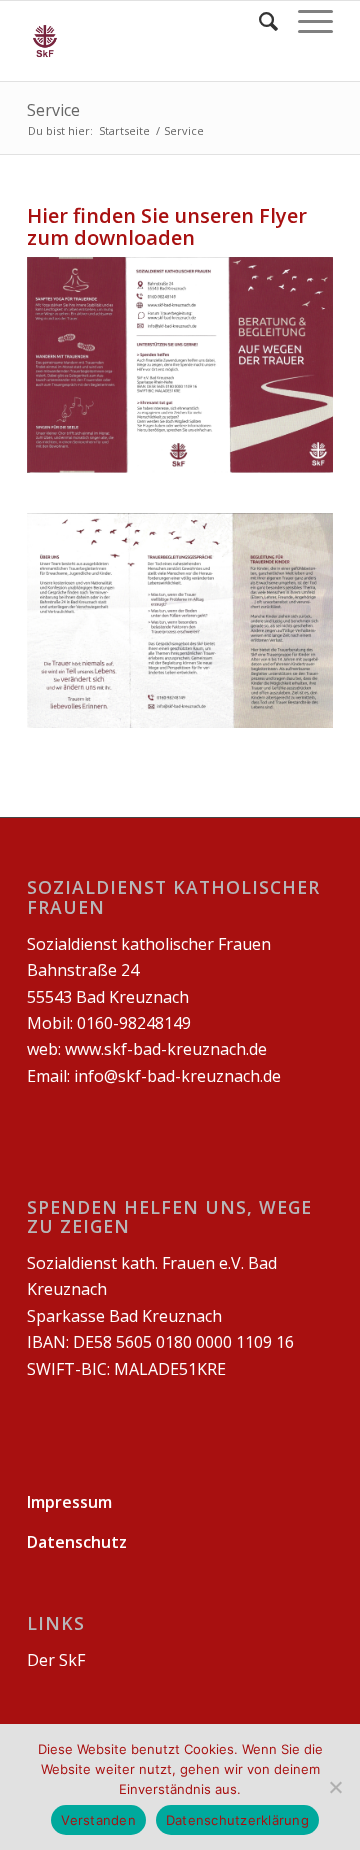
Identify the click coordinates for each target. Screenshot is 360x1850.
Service (53, 110)
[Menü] (305, 21)
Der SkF (56, 1660)
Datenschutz (77, 1542)
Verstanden (98, 1820)
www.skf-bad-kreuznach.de (166, 1049)
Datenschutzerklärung (237, 1820)
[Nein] (335, 1787)
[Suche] (258, 21)
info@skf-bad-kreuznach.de (177, 1076)
